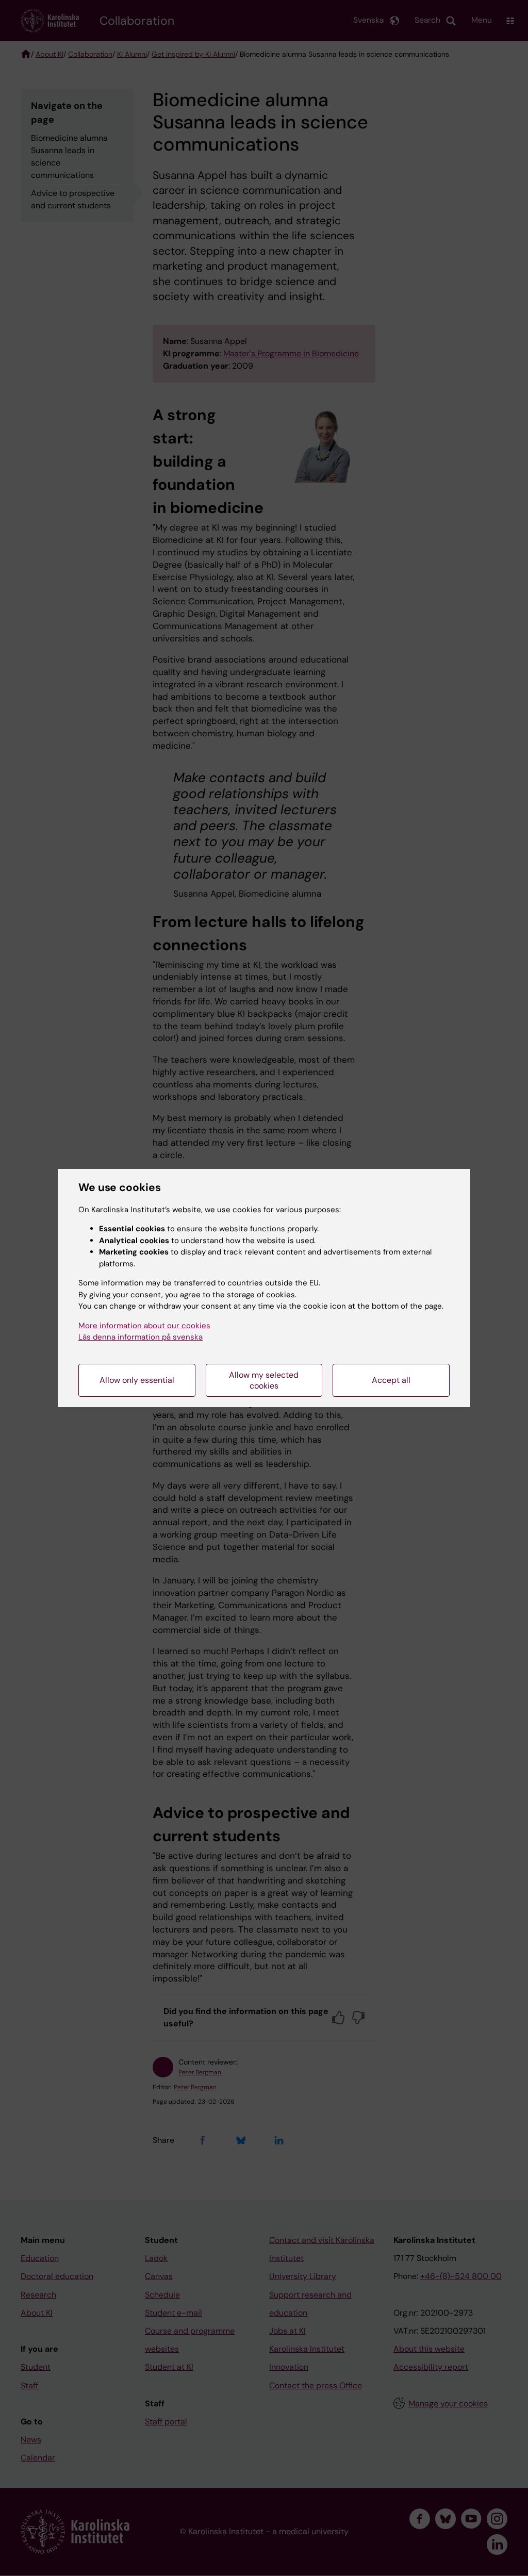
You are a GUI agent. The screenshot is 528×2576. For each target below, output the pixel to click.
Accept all (391, 1380)
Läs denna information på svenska (141, 1337)
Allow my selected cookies (264, 1380)
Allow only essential (137, 1380)
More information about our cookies (144, 1326)
